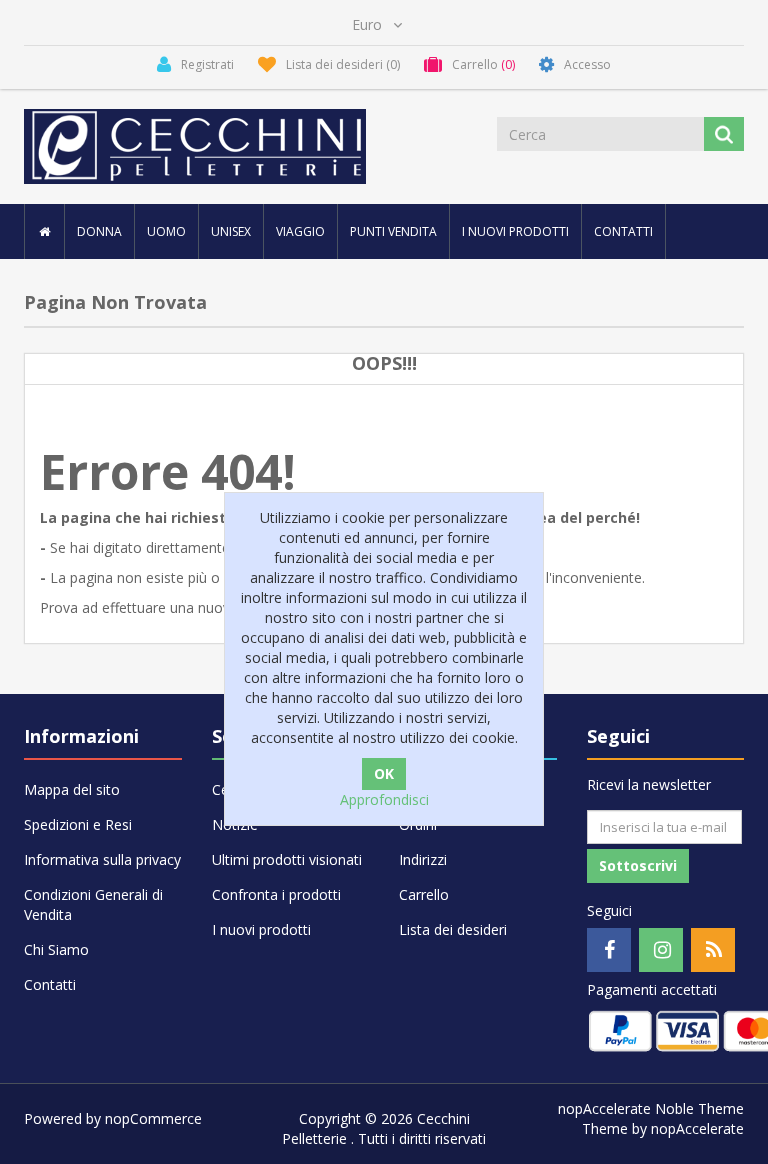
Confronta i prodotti (276, 894)
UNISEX (231, 231)
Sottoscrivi (638, 865)
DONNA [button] (99, 231)
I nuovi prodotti (515, 231)
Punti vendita (393, 231)
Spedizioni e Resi (78, 824)
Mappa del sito (72, 789)
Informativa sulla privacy (102, 859)
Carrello (424, 894)
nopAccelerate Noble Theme (651, 1108)
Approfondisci (384, 799)
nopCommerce (153, 1118)
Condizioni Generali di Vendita (93, 904)
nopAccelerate (697, 1128)
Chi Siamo (56, 949)
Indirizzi (423, 859)
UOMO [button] (166, 231)
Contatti (623, 231)
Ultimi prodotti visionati (287, 859)
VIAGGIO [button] (300, 231)
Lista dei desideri (453, 929)
